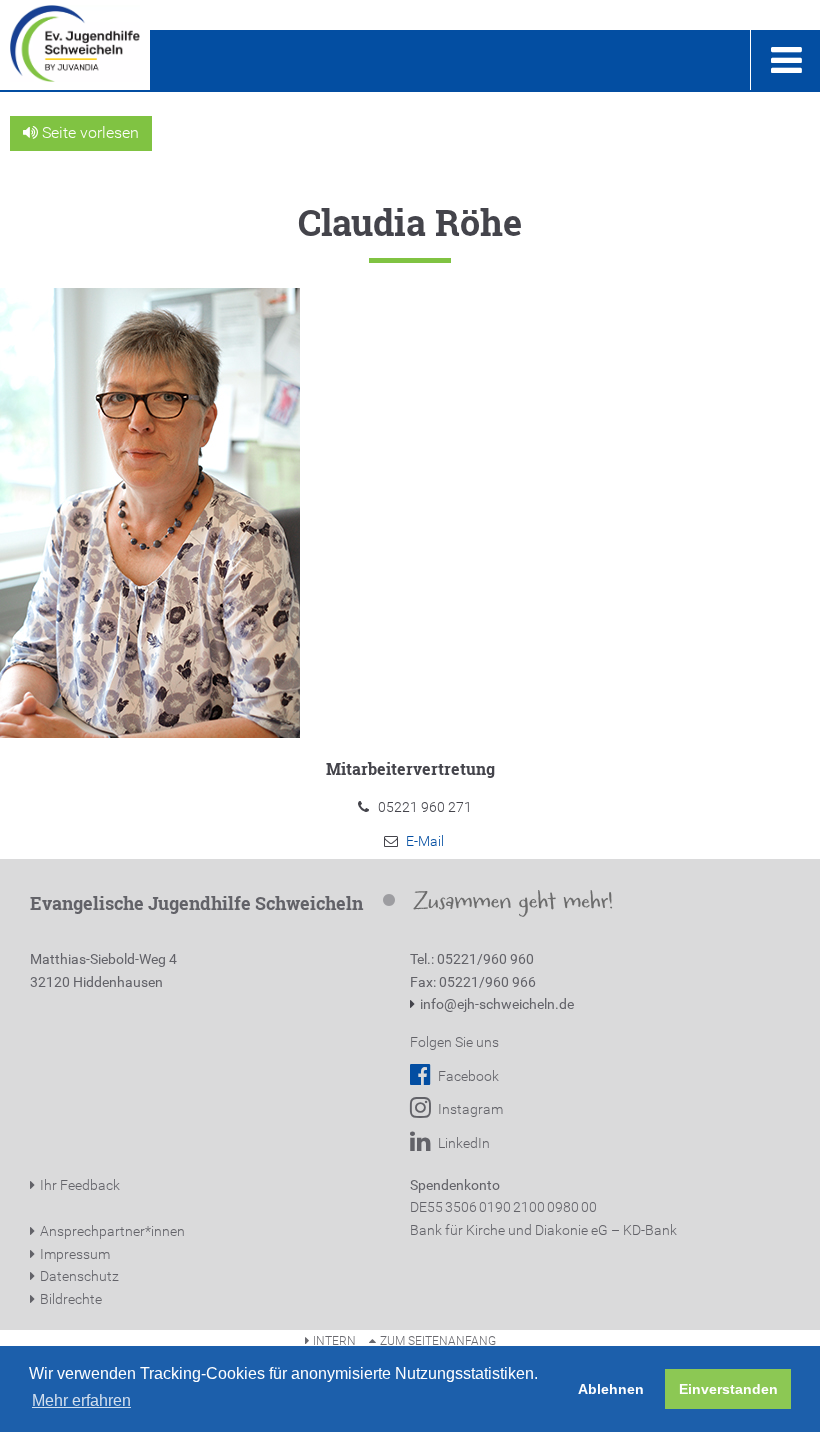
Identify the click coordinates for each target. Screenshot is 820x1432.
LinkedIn (462, 1143)
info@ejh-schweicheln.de (497, 1004)
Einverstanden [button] (728, 1389)
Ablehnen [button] (611, 1389)
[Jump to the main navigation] (785, 60)
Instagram (469, 1109)
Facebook (467, 1076)
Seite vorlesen (88, 132)
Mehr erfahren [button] (81, 1400)
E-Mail (425, 841)
